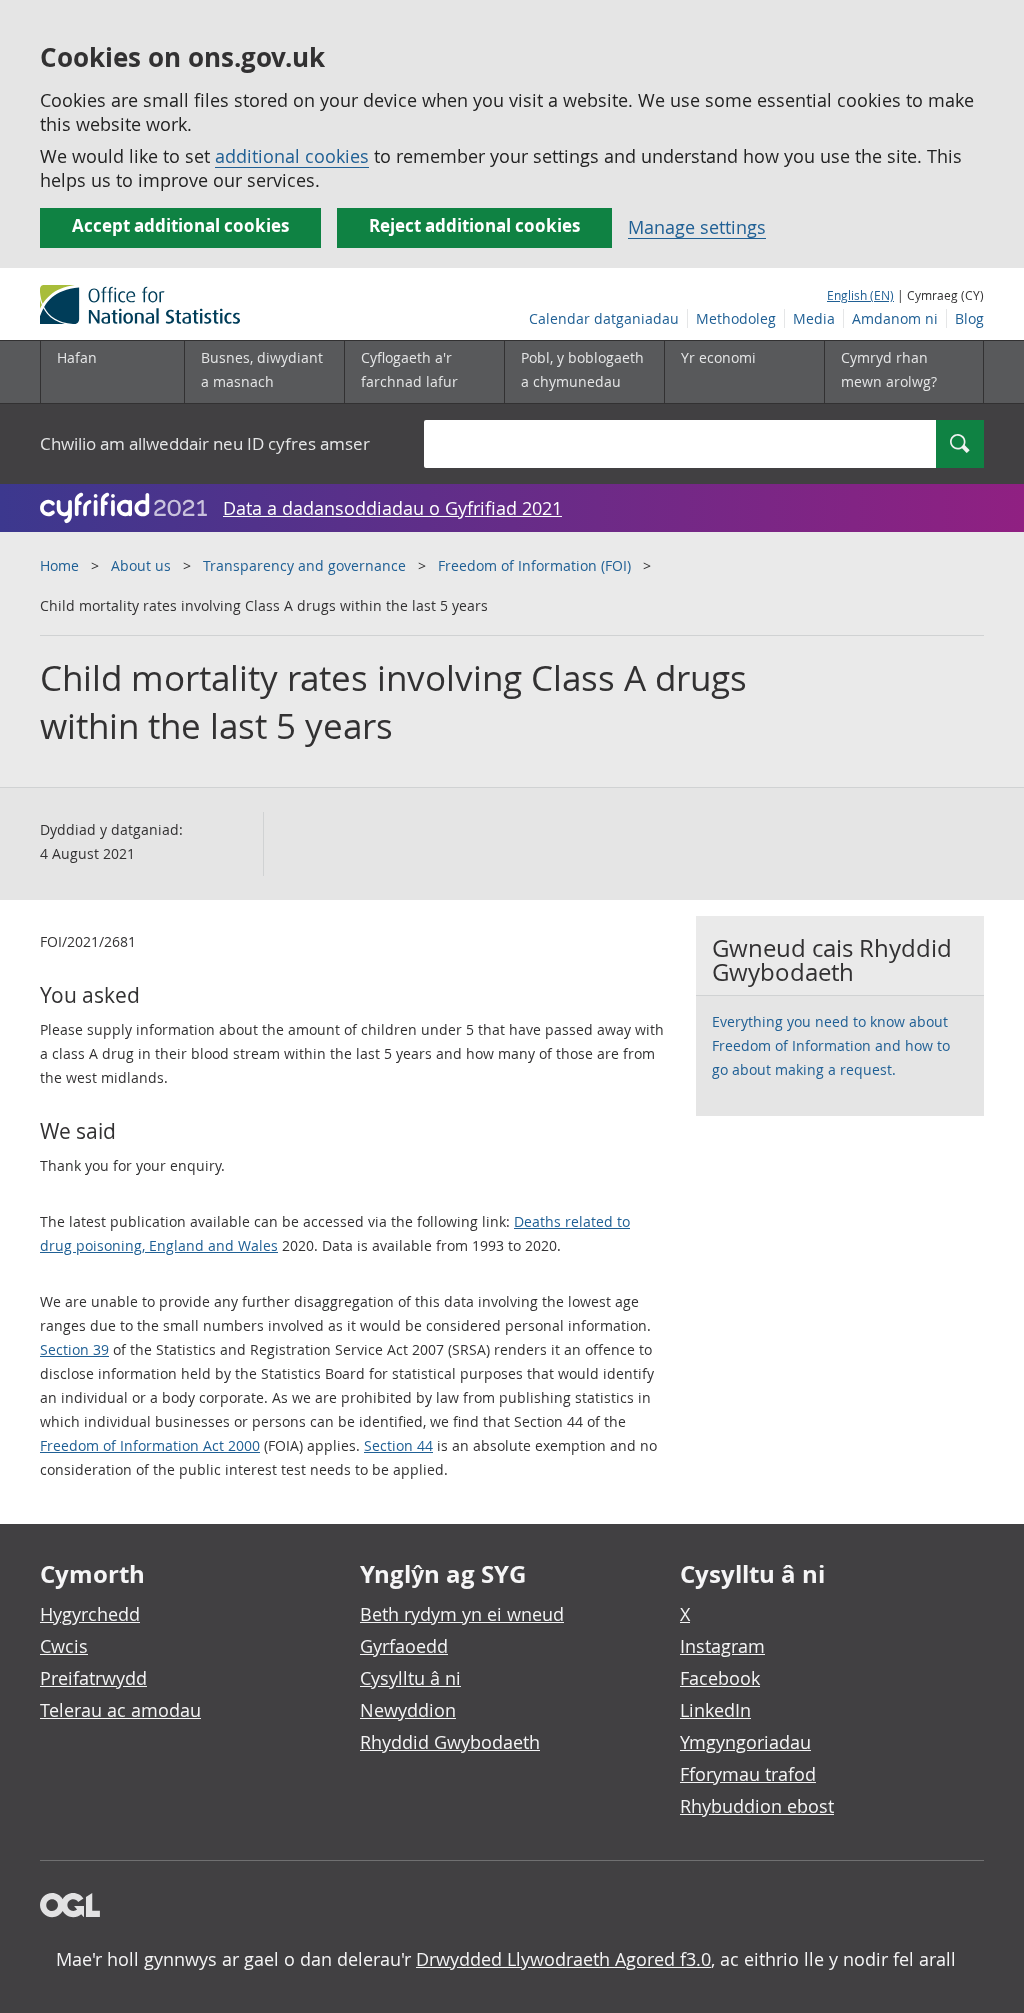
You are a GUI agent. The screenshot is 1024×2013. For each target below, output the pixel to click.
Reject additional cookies (474, 225)
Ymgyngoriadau (745, 1742)
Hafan (77, 357)
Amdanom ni (895, 318)
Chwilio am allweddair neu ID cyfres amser (205, 443)
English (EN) (860, 295)
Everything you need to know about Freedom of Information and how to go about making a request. (831, 1045)
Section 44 (398, 1445)
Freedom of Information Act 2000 (150, 1445)
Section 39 (74, 1349)
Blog (969, 318)
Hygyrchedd (90, 1614)
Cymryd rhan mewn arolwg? (889, 369)
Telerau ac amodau (120, 1710)
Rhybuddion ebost (757, 1806)
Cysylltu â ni (410, 1678)
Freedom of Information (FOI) (534, 565)
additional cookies (292, 156)
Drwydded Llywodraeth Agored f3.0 (563, 1959)
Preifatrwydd (93, 1678)
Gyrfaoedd (404, 1646)
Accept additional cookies (180, 225)
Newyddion (408, 1710)
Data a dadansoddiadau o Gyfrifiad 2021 (392, 508)
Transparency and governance (304, 565)
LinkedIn (715, 1710)
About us (141, 565)
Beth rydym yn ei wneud (462, 1614)
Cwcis (64, 1646)
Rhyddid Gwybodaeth (450, 1742)
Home (59, 565)
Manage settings (697, 227)
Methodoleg (736, 318)
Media (814, 318)
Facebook (720, 1678)
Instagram (722, 1646)
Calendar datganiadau (604, 318)
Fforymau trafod (748, 1774)
